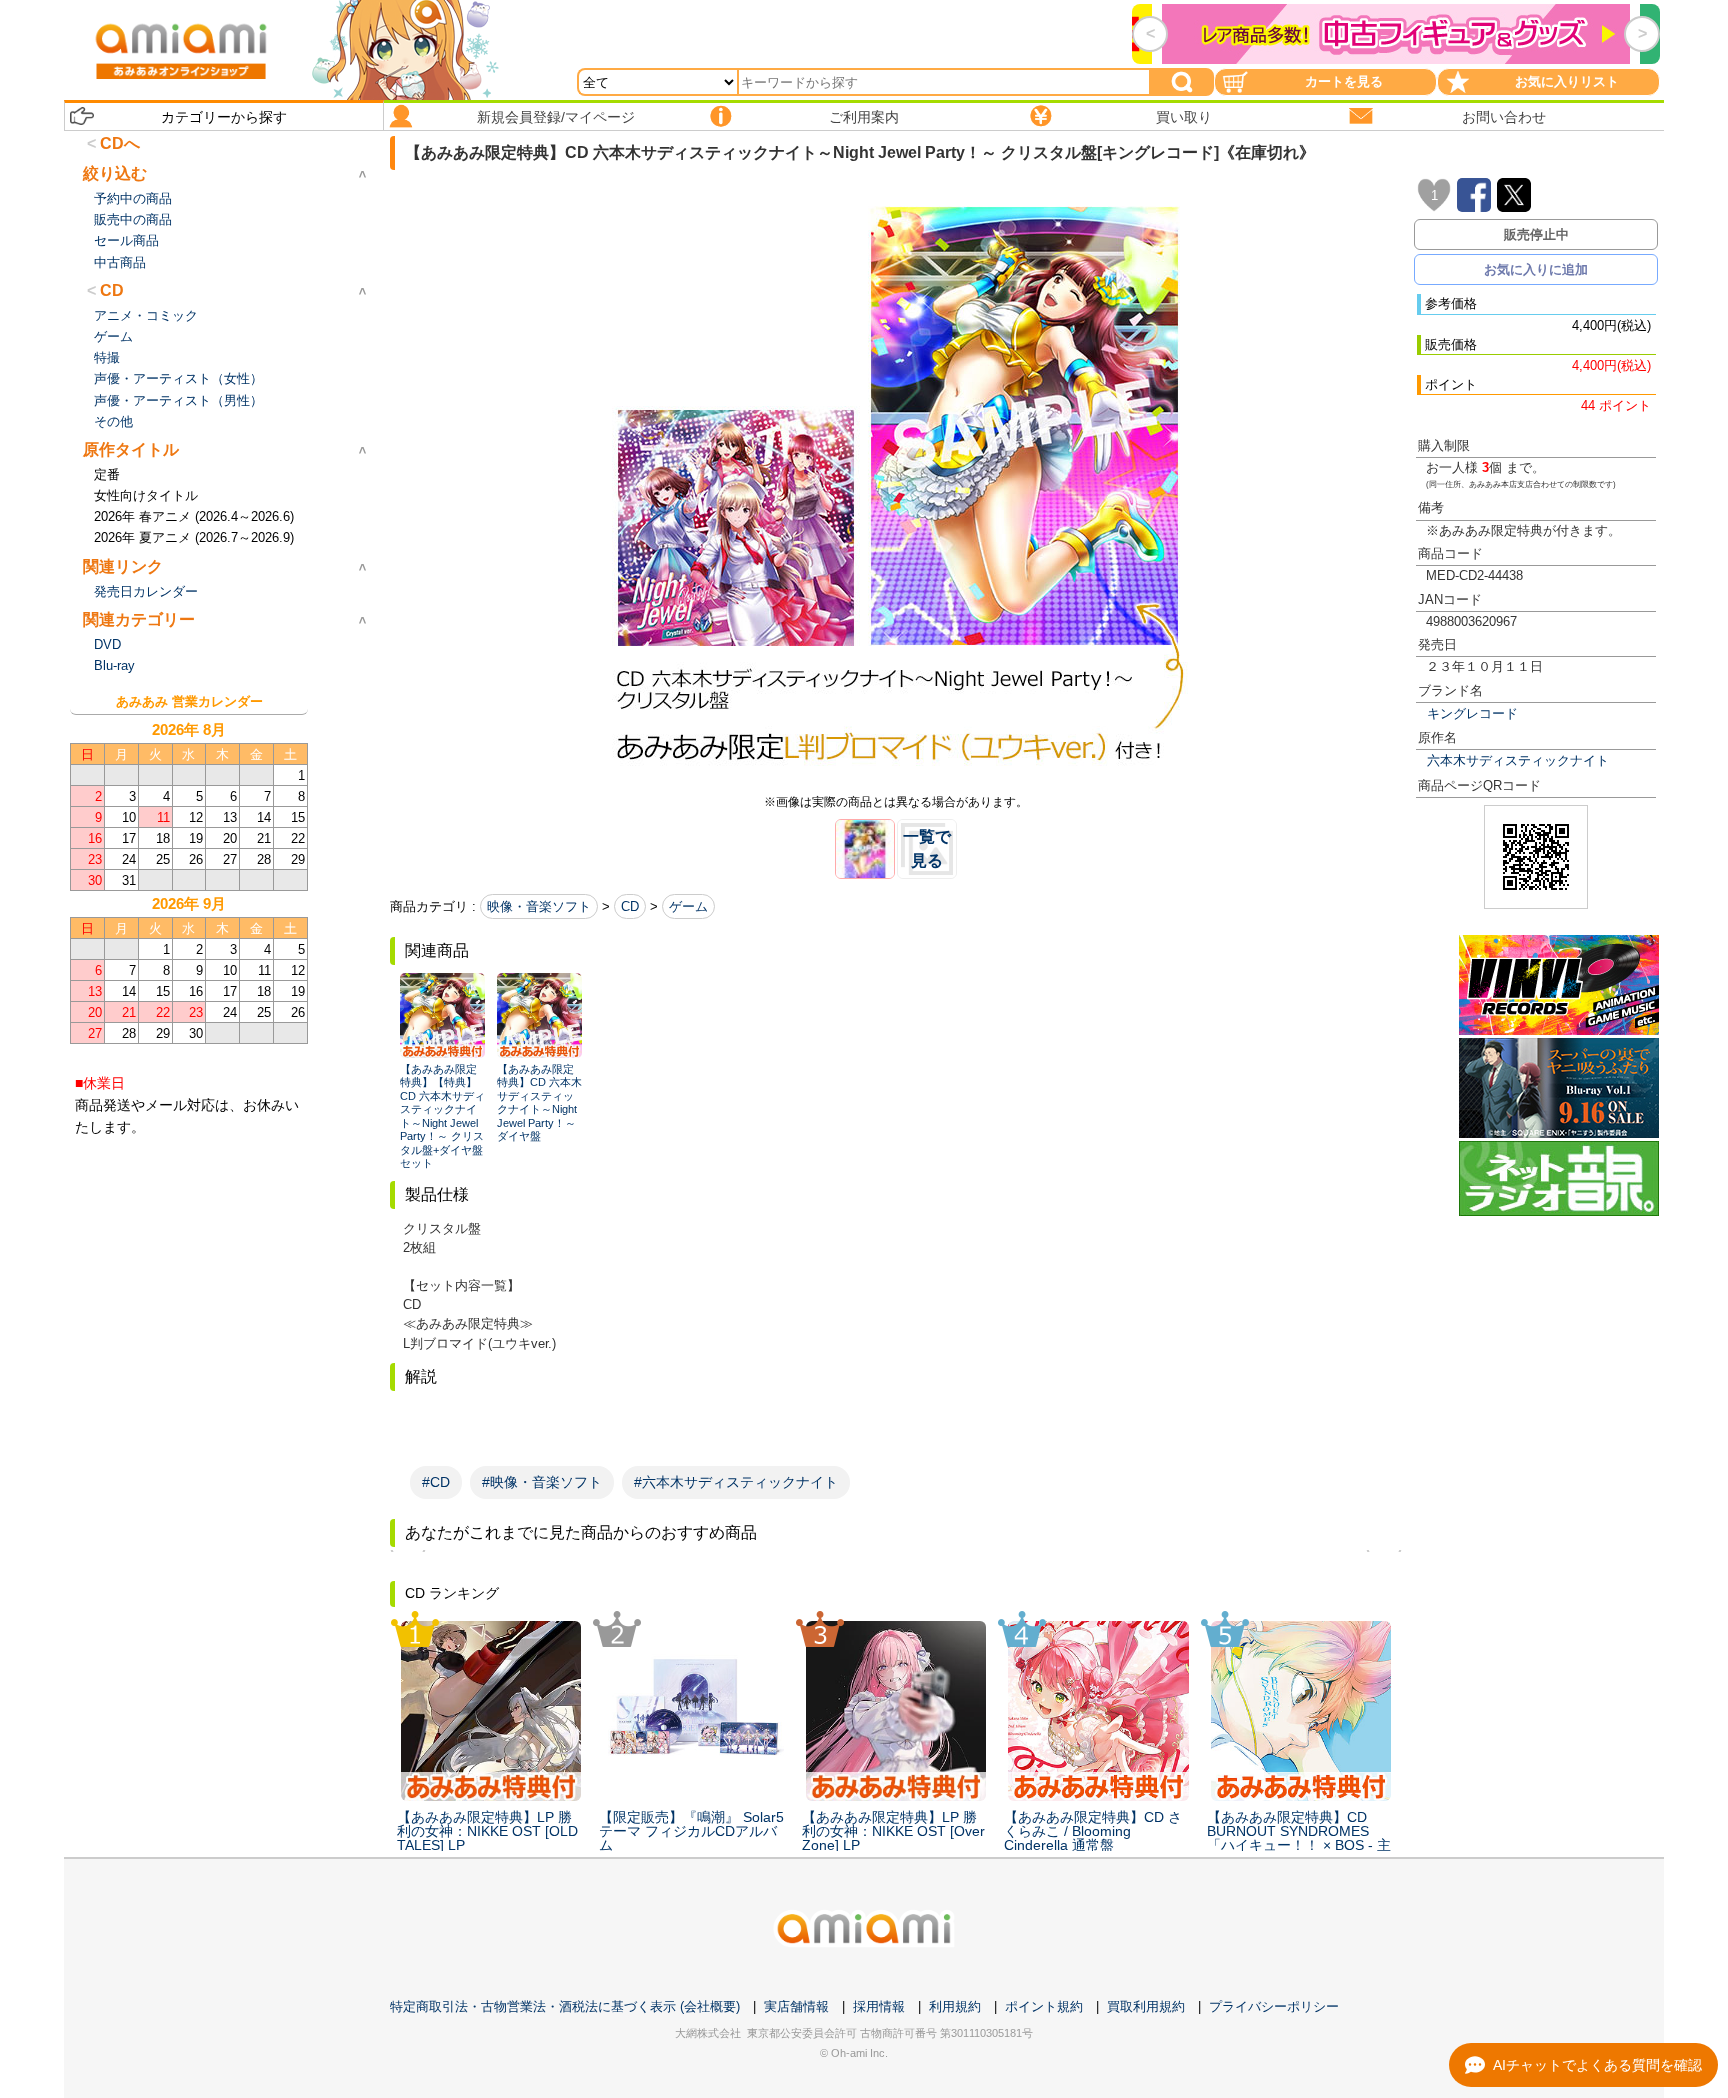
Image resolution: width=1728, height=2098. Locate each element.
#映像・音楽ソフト (542, 1482)
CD (630, 906)
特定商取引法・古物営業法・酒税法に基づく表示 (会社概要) (565, 2006)
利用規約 (955, 2006)
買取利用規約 (1146, 2006)
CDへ (120, 143)
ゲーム (688, 906)
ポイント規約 (1044, 2006)
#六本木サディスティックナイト (736, 1482)
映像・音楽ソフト (539, 906)
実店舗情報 (796, 2006)
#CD (436, 1482)
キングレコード (1472, 713)
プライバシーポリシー (1274, 2006)
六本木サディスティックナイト (1518, 760)
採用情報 (879, 2006)
